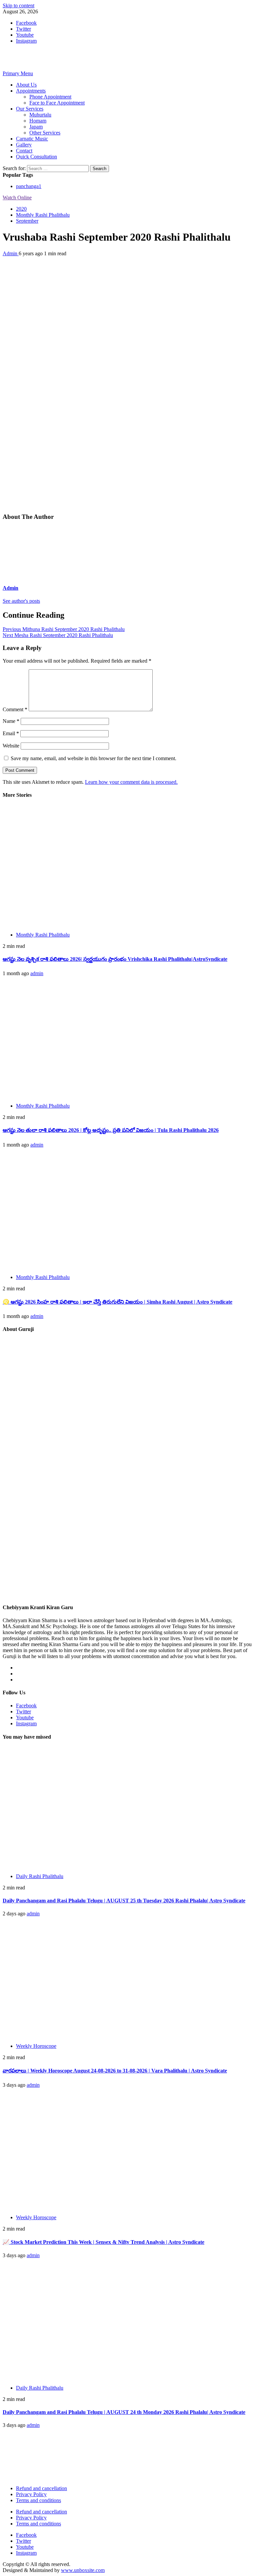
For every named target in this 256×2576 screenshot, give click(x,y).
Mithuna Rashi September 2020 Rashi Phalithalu (64, 629)
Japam (36, 127)
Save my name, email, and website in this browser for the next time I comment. (93, 758)
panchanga (29, 186)
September (27, 221)
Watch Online (17, 198)
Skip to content (18, 5)
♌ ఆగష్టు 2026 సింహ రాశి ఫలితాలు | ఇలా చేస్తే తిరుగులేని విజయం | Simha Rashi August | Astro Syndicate (117, 1302)
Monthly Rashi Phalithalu (43, 215)
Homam (38, 121)
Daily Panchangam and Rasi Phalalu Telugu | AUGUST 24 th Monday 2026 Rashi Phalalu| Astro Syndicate (124, 2412)
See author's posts (21, 601)
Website (11, 746)
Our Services (30, 109)
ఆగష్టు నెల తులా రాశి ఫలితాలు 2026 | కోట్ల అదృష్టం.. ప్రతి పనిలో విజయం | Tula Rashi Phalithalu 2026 (111, 1130)
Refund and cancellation (41, 2488)
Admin (11, 253)
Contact (24, 151)
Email (11, 733)
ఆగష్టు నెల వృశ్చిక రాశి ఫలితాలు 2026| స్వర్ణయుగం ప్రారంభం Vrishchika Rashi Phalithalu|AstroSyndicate (115, 959)
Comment (15, 709)
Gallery (24, 145)
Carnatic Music (32, 139)
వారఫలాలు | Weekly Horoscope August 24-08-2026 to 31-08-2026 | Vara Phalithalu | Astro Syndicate (115, 2071)
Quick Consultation (36, 157)
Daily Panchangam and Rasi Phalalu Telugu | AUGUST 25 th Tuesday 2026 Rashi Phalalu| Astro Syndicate (124, 1901)
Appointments (31, 91)
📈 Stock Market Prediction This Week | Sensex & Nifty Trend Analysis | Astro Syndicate (103, 2242)
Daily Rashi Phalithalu (40, 1876)
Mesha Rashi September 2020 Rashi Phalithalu (58, 635)
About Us (26, 85)
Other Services (45, 133)
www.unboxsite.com (83, 2570)
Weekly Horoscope (36, 2046)
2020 (21, 209)
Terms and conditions (38, 2500)
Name (11, 721)
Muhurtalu (40, 115)
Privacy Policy (31, 2494)
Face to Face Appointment (57, 103)
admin (37, 973)
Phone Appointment (50, 97)
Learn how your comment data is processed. (131, 782)
